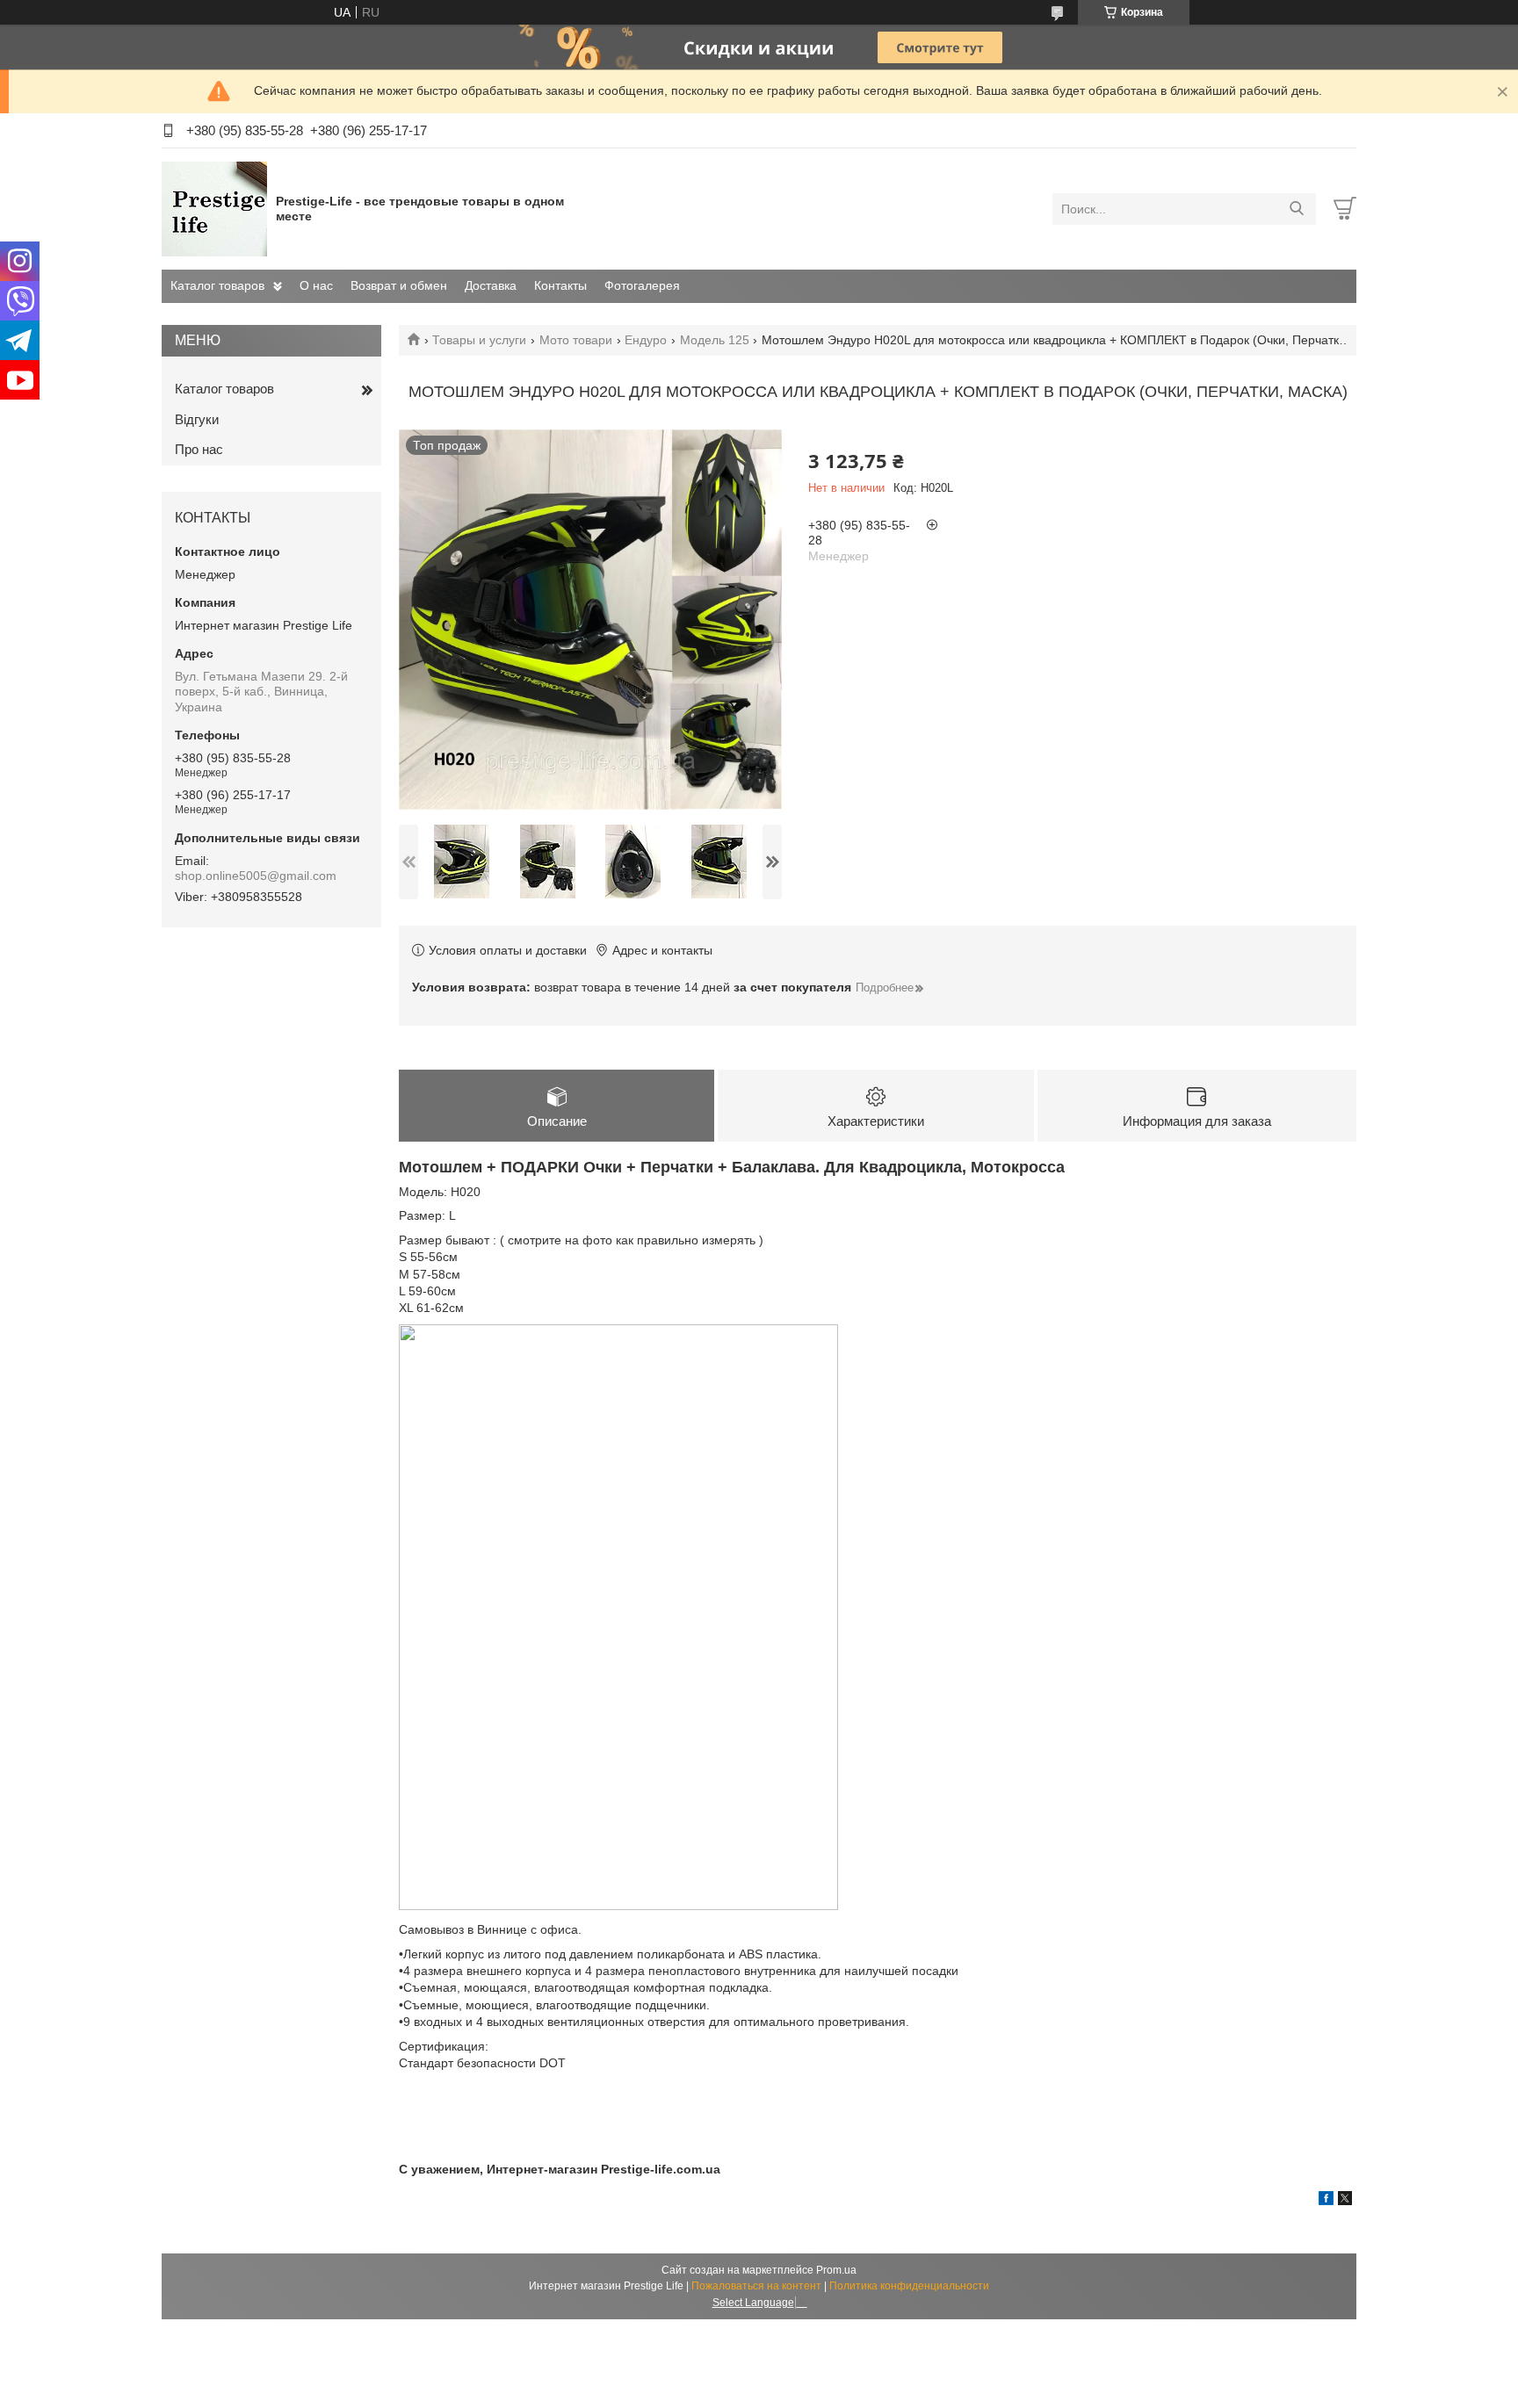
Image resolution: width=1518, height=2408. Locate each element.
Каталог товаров (217, 285)
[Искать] (1296, 209)
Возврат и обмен (399, 285)
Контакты (560, 285)
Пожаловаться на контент (756, 2286)
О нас (316, 285)
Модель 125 (715, 340)
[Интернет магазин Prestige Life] (214, 208)
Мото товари (576, 340)
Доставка (491, 285)
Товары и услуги (479, 340)
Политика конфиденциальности (909, 2286)
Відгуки (197, 419)
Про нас (199, 449)
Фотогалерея (642, 285)
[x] (1345, 2201)
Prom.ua (836, 2270)
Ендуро (646, 340)
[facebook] (1326, 2201)
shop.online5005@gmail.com (256, 876)
